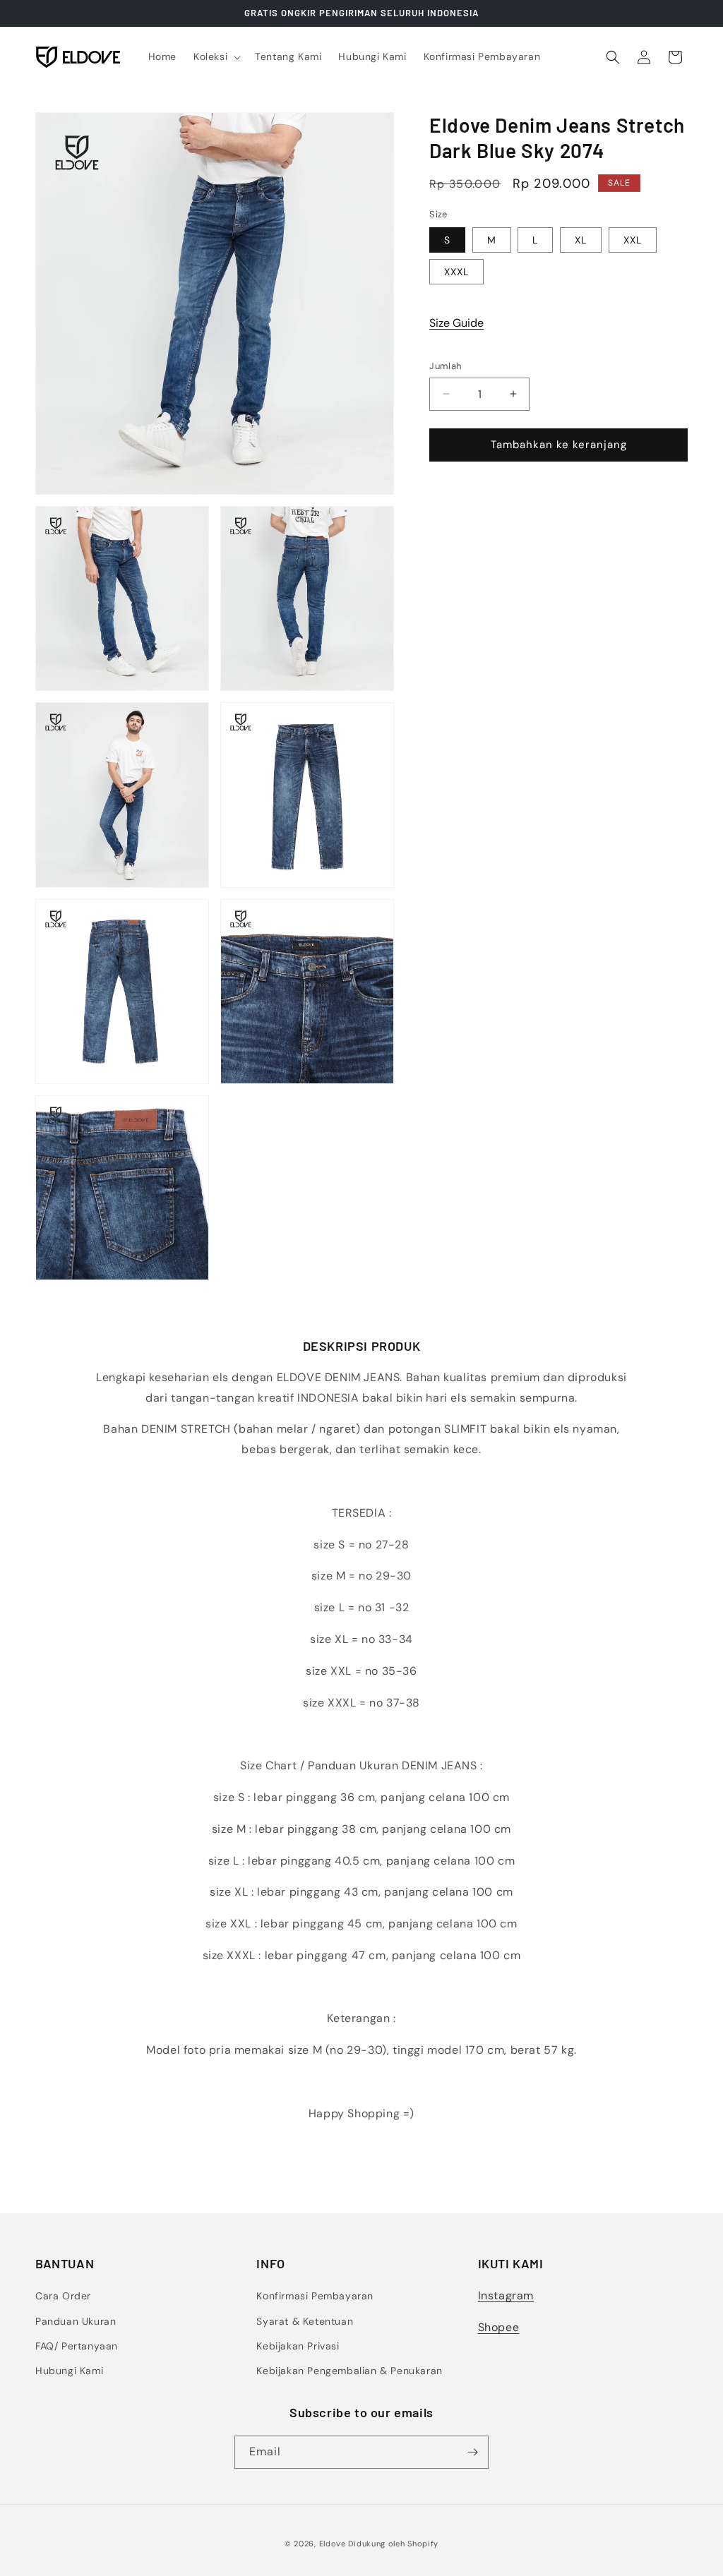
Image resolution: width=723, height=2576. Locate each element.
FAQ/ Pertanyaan (77, 2346)
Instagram (506, 2295)
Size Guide (456, 323)
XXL (633, 240)
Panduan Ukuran (76, 2321)
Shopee (499, 2327)
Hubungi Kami (69, 2371)
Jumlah (445, 366)
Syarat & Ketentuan (305, 2321)
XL (581, 240)
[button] (216, 56)
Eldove (333, 2544)
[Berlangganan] (472, 2452)
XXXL (456, 272)
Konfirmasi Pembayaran (315, 2296)
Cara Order (63, 2296)
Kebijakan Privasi (298, 2346)
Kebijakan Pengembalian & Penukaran (349, 2371)
